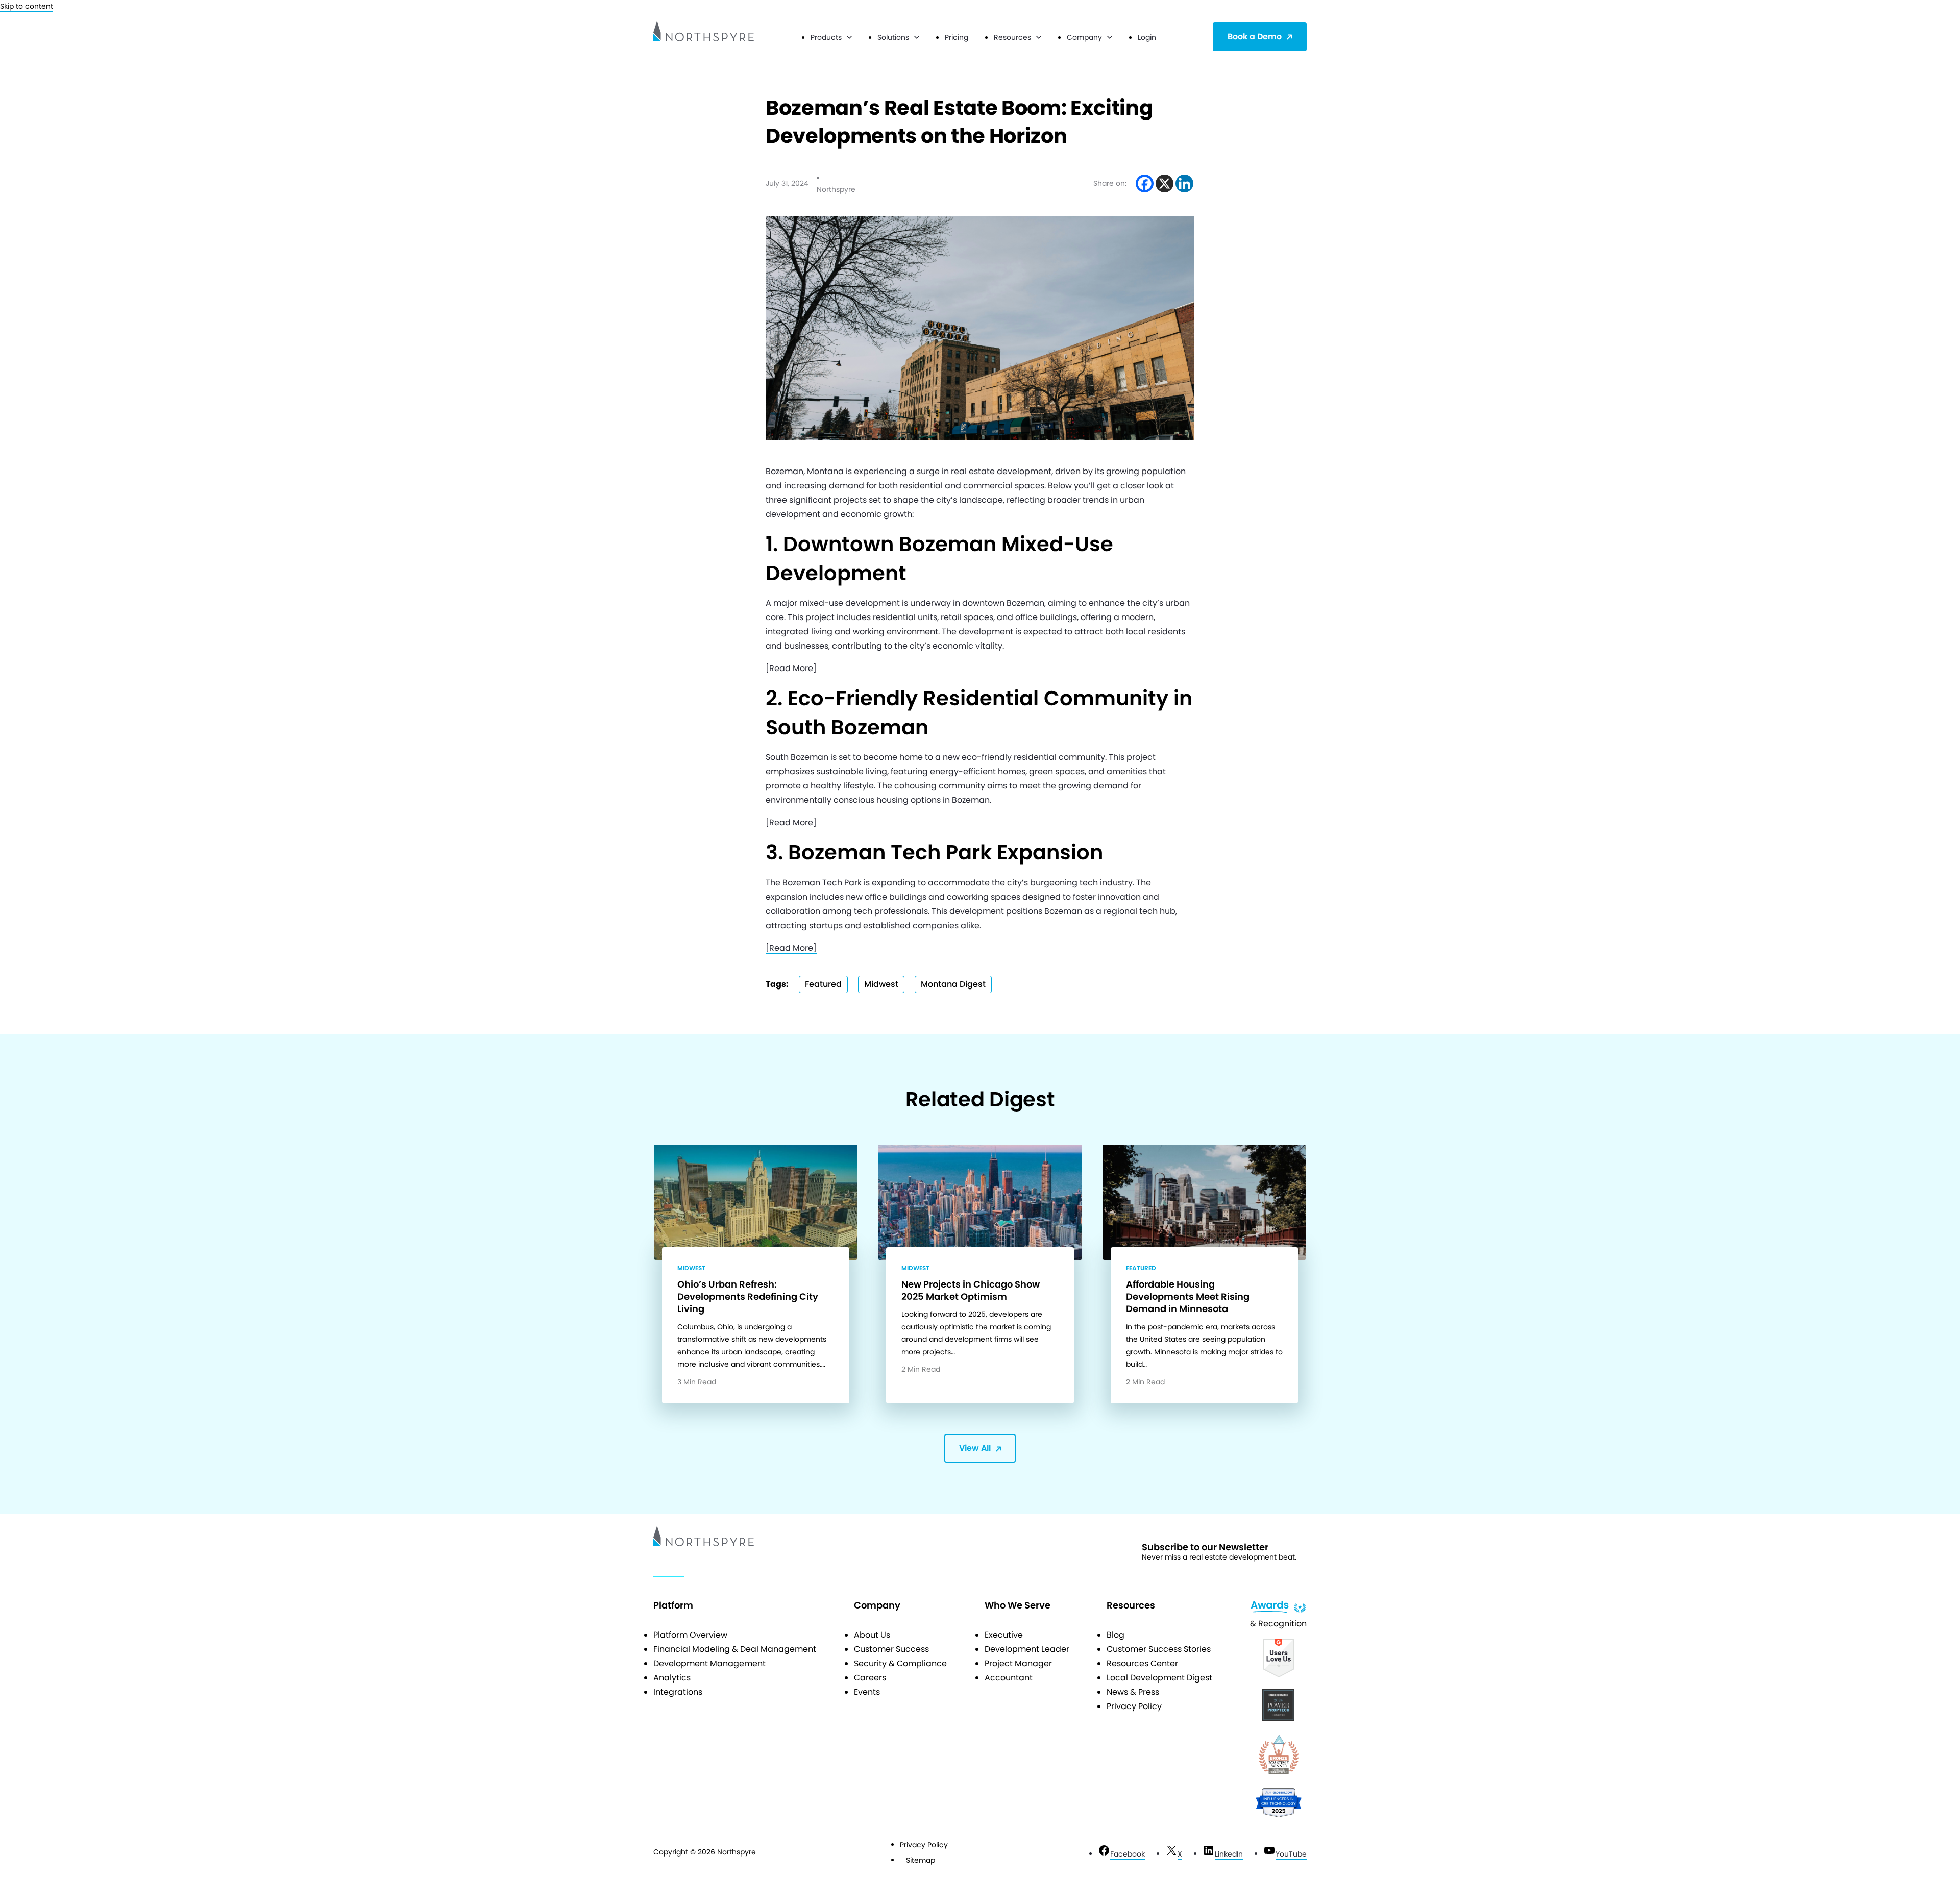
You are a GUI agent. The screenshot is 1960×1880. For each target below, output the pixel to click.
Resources (1012, 37)
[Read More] (791, 668)
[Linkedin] (1184, 183)
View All (975, 1448)
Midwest (881, 984)
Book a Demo (1255, 36)
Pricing (957, 37)
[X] (1165, 183)
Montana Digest (953, 984)
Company (1084, 37)
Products (826, 37)
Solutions (893, 37)
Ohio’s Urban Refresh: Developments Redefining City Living (748, 1297)
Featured (823, 984)
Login (1147, 37)
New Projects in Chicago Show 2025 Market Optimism (971, 1290)
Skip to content (27, 6)
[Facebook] (1145, 183)
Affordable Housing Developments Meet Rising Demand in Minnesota (1188, 1297)
